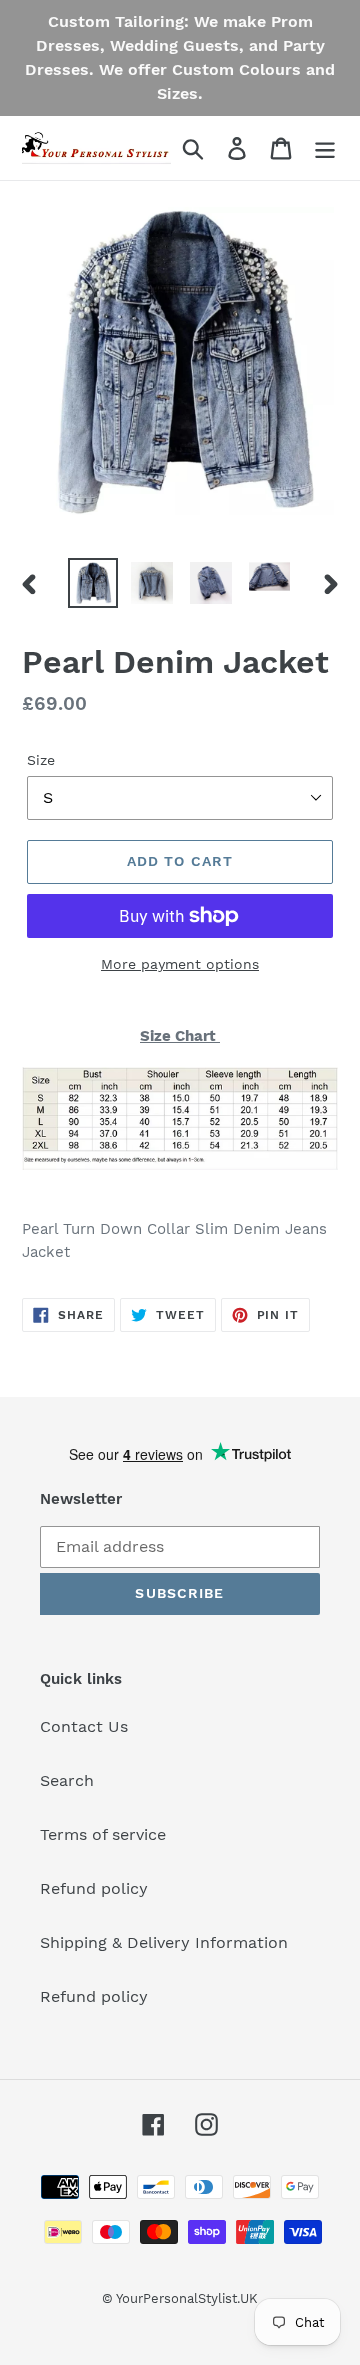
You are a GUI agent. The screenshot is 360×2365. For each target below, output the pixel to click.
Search (67, 1780)
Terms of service (103, 1834)
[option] (92, 583)
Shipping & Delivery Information (164, 1942)
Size (41, 760)
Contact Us (84, 1726)
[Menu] (325, 148)
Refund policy (94, 1888)
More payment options (180, 964)
